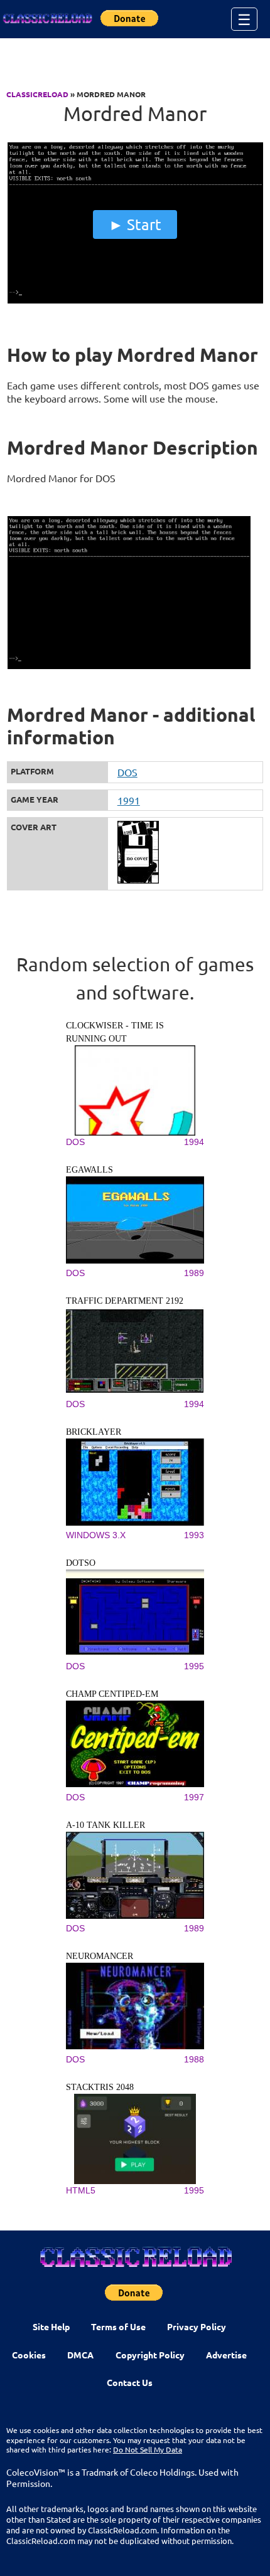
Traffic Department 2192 (125, 1301)
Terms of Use (118, 2326)
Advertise (226, 2355)
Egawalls (89, 1170)
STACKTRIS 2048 (100, 2087)
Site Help (51, 2326)
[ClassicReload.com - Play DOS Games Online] (47, 19)
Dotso (81, 1563)
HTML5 (81, 2190)
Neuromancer (100, 1956)
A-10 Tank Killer (105, 1825)
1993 (194, 1535)
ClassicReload (37, 94)
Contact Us (130, 2382)
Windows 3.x (96, 1535)
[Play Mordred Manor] (135, 300)
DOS (127, 772)
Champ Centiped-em (112, 1694)
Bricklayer (94, 1432)
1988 (194, 2059)
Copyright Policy (150, 2355)
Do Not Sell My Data (148, 2449)
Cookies (29, 2355)
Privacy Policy (197, 2326)
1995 (194, 1666)
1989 (194, 1273)
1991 (129, 800)
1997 (194, 1797)
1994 (194, 1142)
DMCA (80, 2355)
